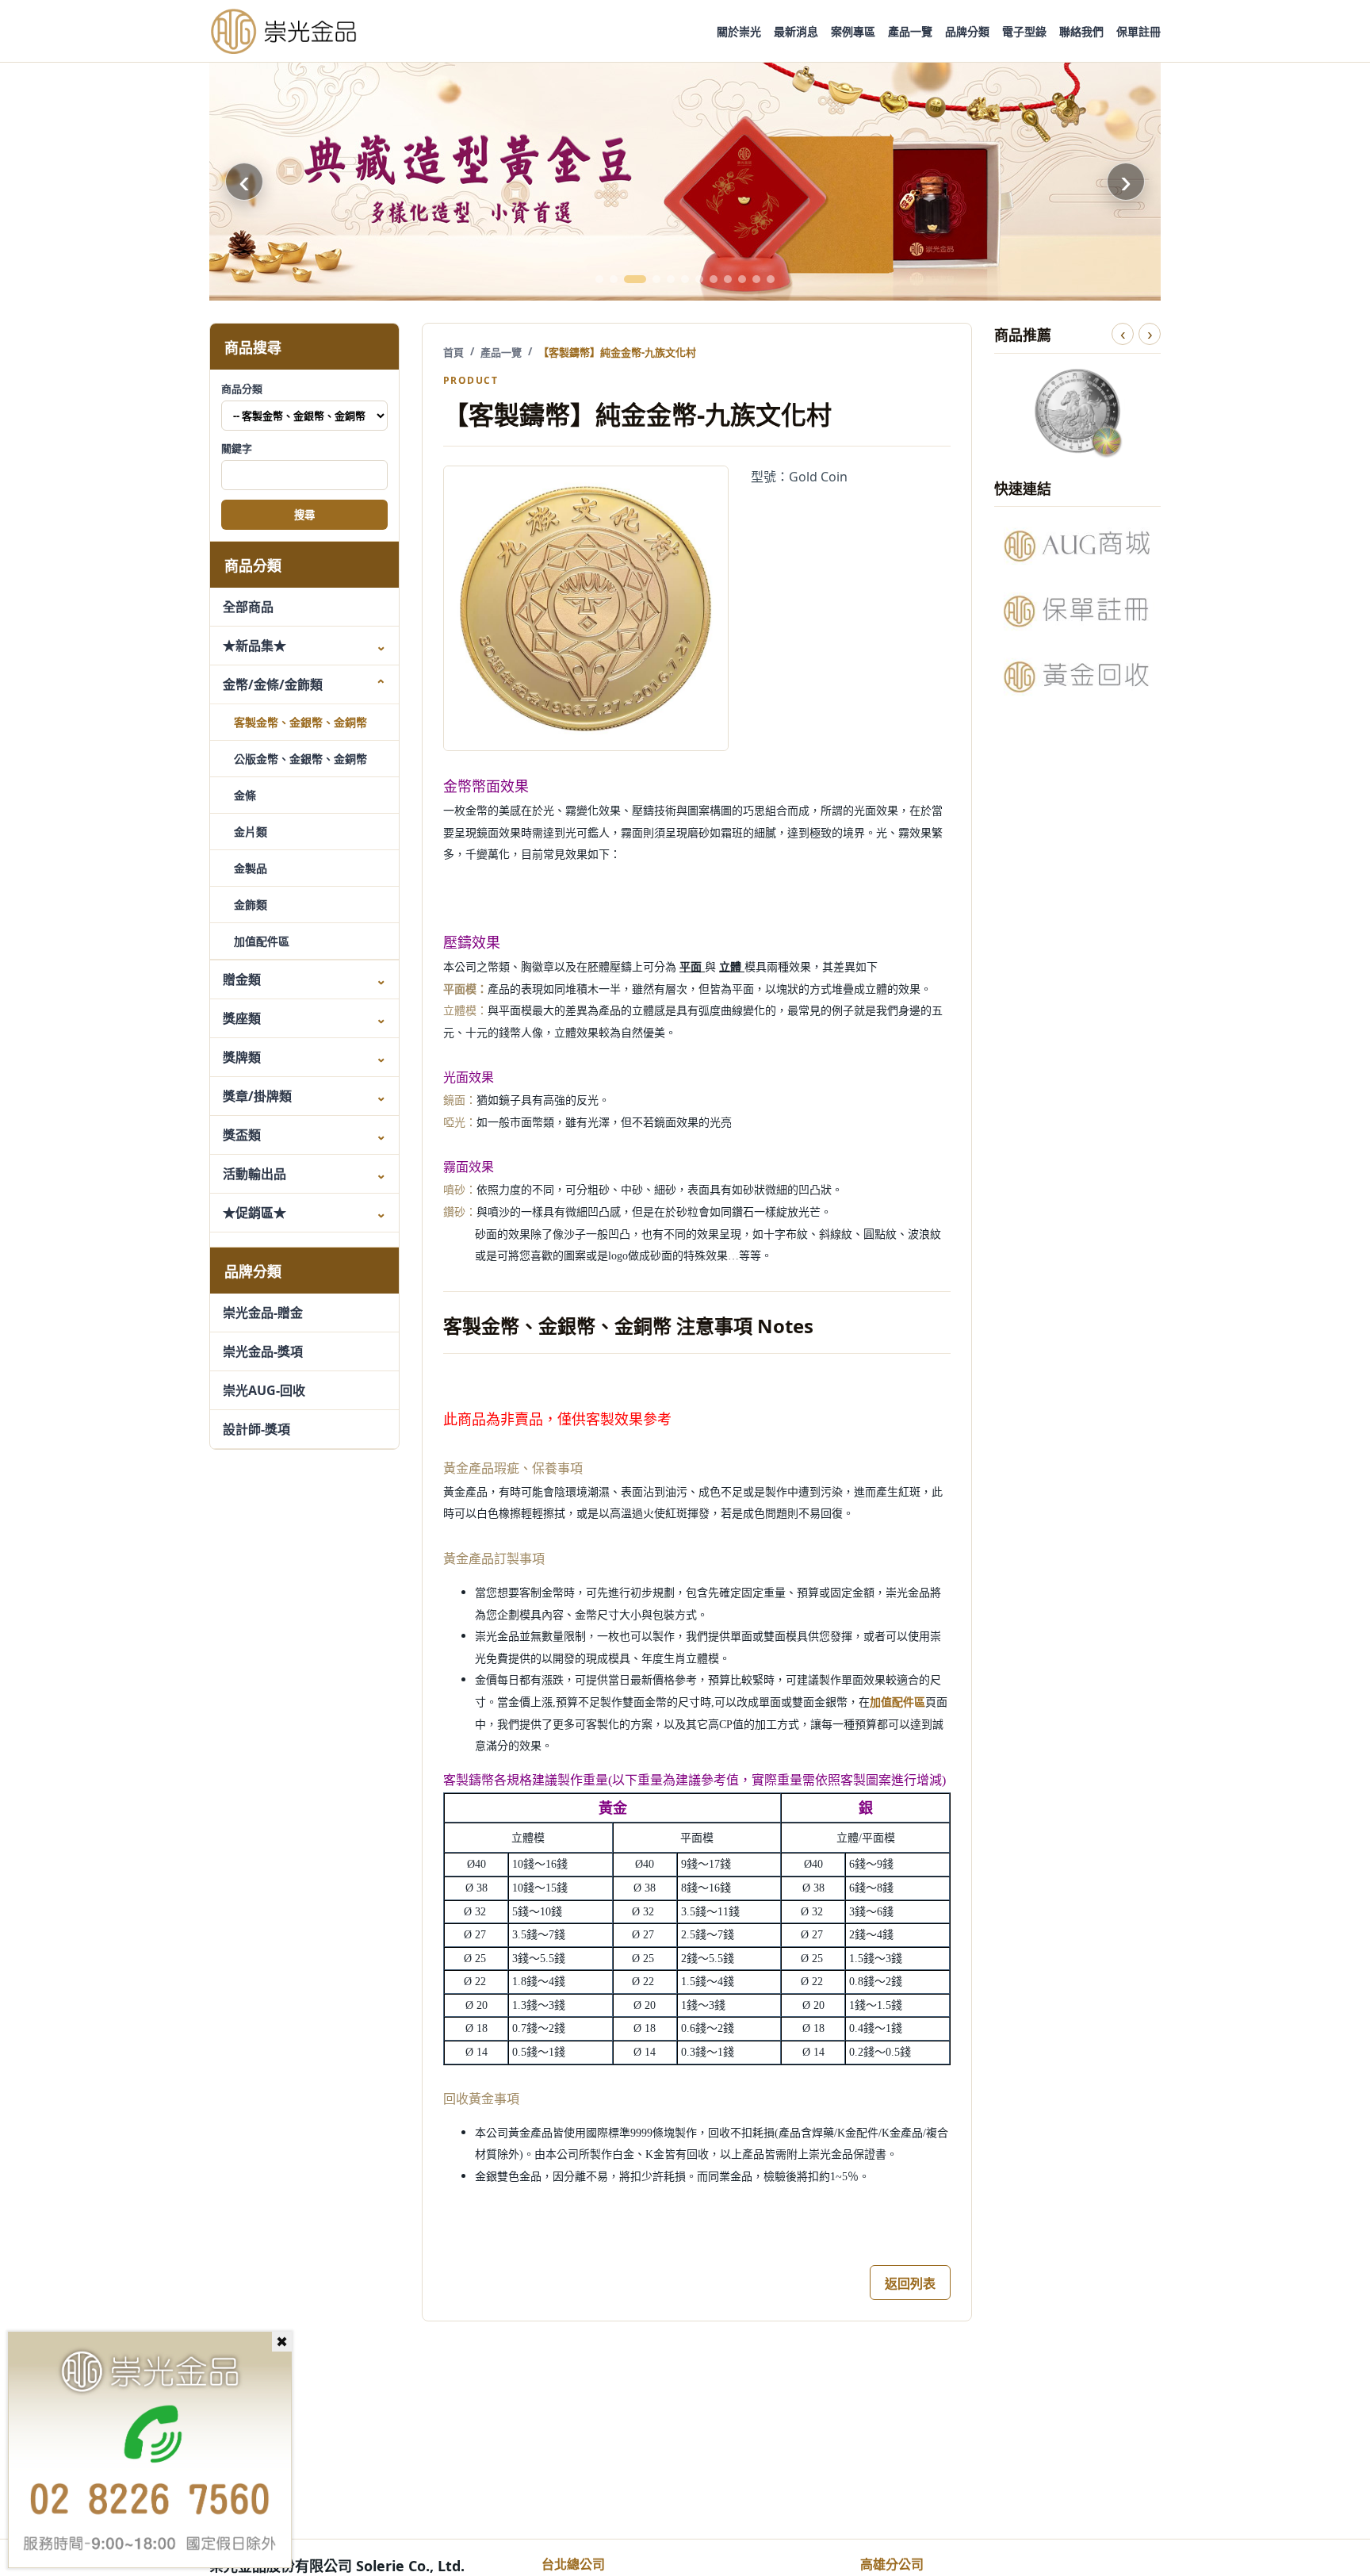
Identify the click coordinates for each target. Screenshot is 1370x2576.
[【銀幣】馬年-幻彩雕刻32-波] (1077, 411)
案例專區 (853, 31)
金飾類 (251, 905)
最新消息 (796, 31)
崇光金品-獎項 (263, 1351)
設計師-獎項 (256, 1429)
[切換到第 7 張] (699, 279)
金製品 (251, 868)
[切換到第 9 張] (728, 279)
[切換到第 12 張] (771, 279)
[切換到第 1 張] (599, 279)
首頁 (453, 352)
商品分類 (242, 389)
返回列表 (910, 2283)
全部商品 (248, 607)
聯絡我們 (1081, 31)
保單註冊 (1138, 31)
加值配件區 (262, 941)
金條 (245, 795)
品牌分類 (967, 31)
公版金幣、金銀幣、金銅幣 (300, 759)
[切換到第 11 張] (756, 279)
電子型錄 (1024, 31)
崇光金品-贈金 (263, 1313)
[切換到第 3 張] (635, 279)
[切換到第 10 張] (742, 279)
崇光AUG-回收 (264, 1390)
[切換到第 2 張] (614, 279)
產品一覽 (910, 31)
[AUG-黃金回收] (1077, 677)
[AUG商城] (1077, 546)
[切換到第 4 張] (656, 279)
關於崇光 (739, 31)
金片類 (251, 832)
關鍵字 (237, 448)
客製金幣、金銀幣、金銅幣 (300, 722)
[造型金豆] (685, 182)
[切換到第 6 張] (685, 279)
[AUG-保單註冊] (1077, 611)
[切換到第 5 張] (671, 279)
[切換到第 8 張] (714, 279)
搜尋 (304, 516)
